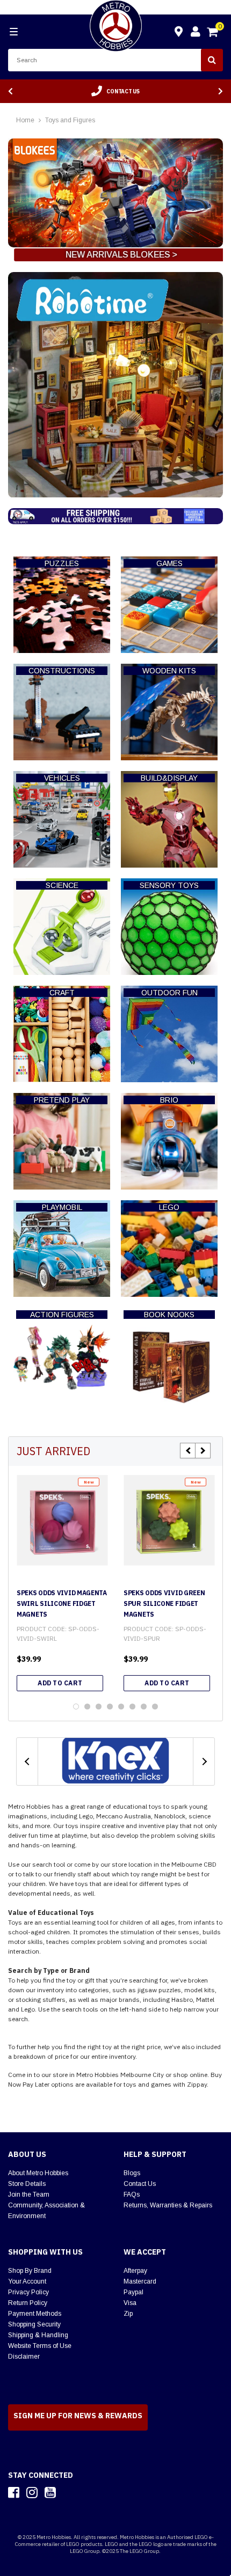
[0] (213, 33)
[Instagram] (32, 2492)
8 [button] (155, 1707)
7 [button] (144, 1707)
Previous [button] (188, 1451)
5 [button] (121, 1707)
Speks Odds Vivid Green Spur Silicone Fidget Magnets (164, 1603)
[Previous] (10, 91)
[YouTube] (50, 2492)
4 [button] (110, 1707)
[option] (115, 91)
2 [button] (87, 1707)
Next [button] (203, 1451)
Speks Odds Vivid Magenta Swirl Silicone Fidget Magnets (62, 1603)
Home (25, 120)
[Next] (221, 91)
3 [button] (99, 1707)
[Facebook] (14, 2492)
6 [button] (132, 1707)
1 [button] (76, 1707)
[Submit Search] (212, 60)
